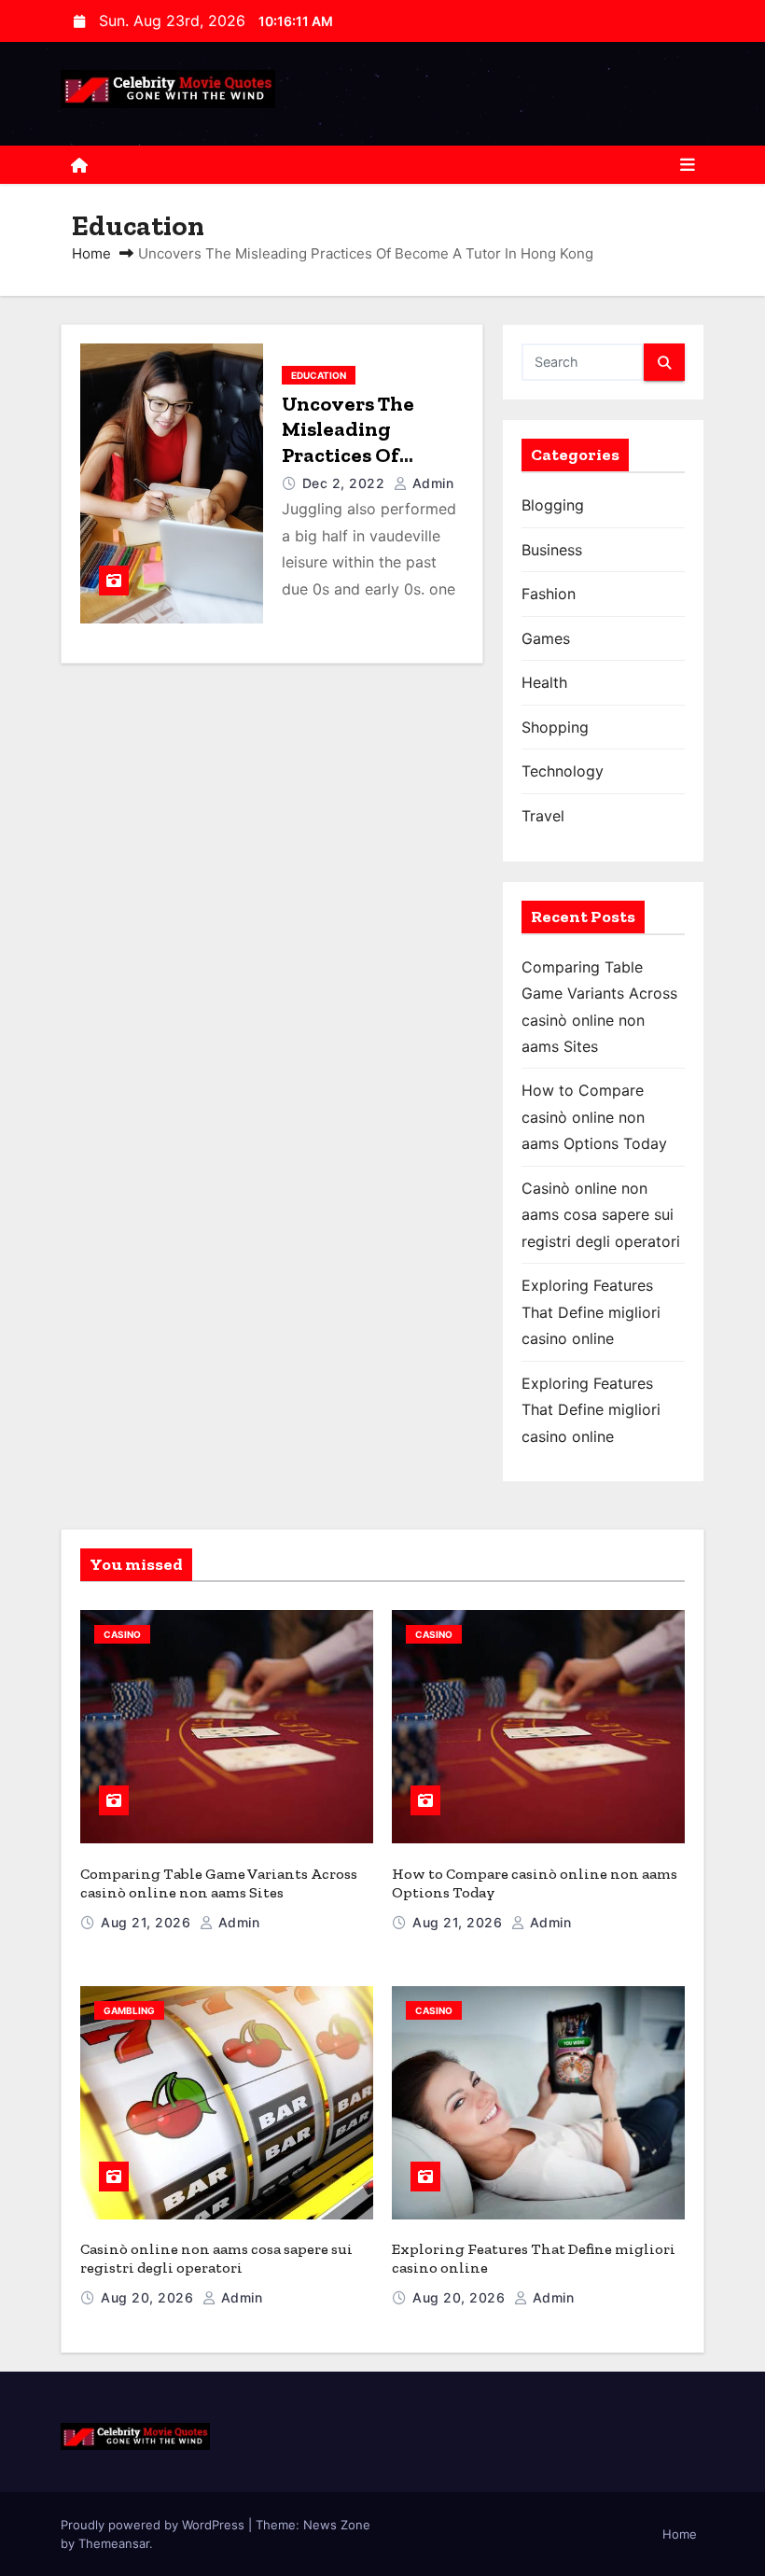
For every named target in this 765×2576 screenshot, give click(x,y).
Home (91, 253)
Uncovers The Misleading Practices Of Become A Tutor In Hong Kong (369, 455)
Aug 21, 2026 (148, 1922)
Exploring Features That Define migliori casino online (591, 1312)
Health (544, 682)
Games (546, 638)
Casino (122, 1634)
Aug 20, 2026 (149, 2297)
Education (319, 375)
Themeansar (114, 2543)
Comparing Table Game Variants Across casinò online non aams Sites (219, 1883)
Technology (563, 771)
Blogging (553, 505)
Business (552, 550)
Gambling (129, 2010)
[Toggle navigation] (688, 165)
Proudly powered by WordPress (154, 2525)
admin (431, 483)
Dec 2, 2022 (346, 483)
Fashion (549, 594)
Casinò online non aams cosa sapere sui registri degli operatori (601, 1215)
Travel (543, 816)
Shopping (555, 727)
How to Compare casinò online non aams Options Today (594, 1117)
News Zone (337, 2525)
